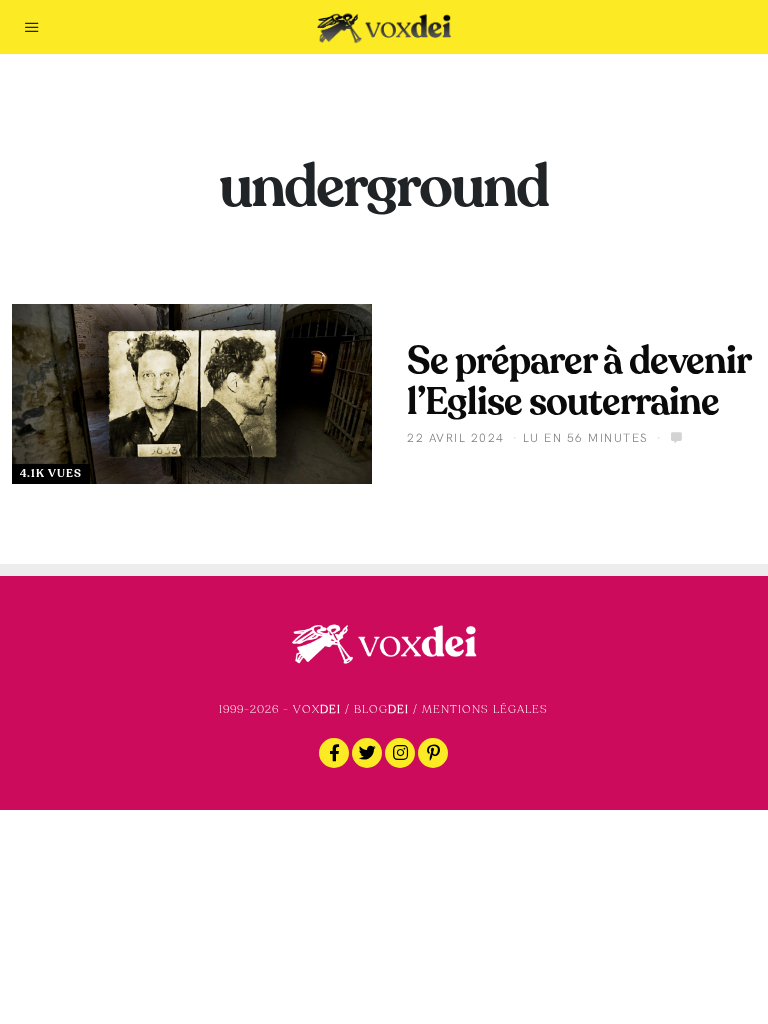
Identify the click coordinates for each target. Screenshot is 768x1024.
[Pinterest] (433, 753)
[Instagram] (400, 753)
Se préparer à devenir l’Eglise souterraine (578, 382)
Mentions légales (485, 709)
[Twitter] (367, 753)
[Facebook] (334, 753)
